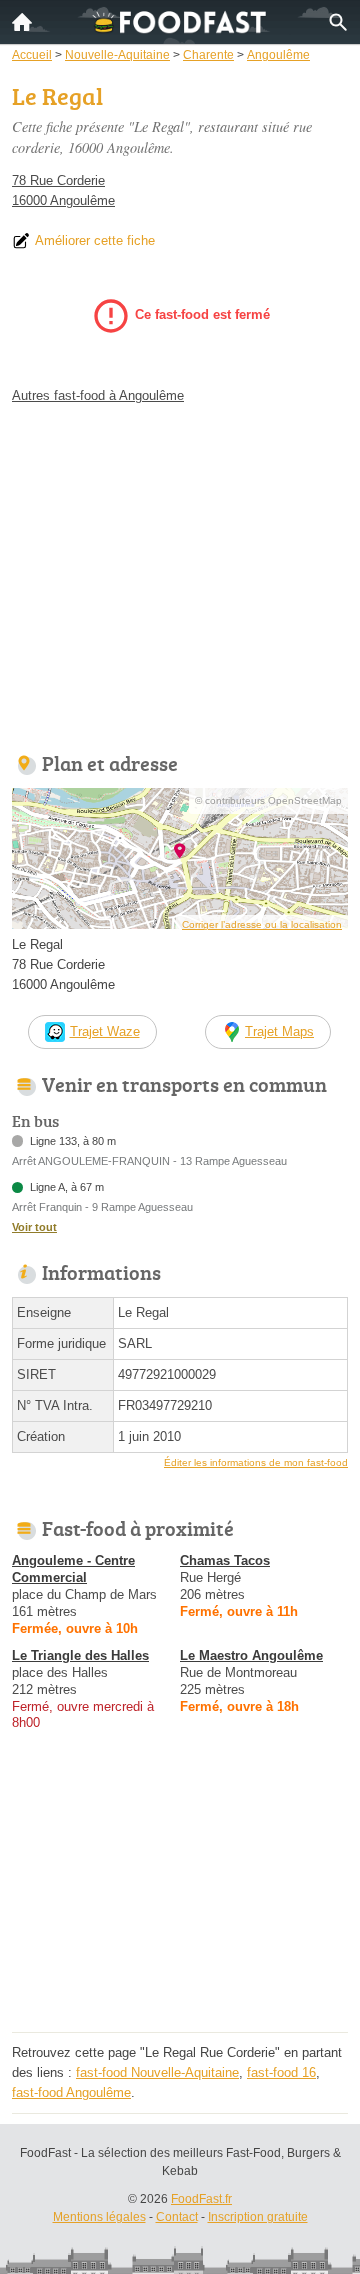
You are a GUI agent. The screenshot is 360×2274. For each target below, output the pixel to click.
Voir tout (34, 1227)
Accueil (22, 22)
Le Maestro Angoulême (251, 1655)
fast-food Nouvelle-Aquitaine (157, 2072)
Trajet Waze (105, 1031)
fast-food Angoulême (71, 2092)
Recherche (338, 22)
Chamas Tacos (225, 1560)
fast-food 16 (281, 2072)
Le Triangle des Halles (80, 1655)
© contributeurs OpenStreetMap (268, 800)
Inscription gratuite (258, 2217)
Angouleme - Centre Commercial (73, 1569)
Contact (177, 2217)
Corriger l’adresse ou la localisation (262, 924)
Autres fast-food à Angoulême (98, 395)
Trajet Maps (279, 1031)
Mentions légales (99, 2217)
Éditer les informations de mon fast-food (256, 1462)
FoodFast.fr (201, 2199)
